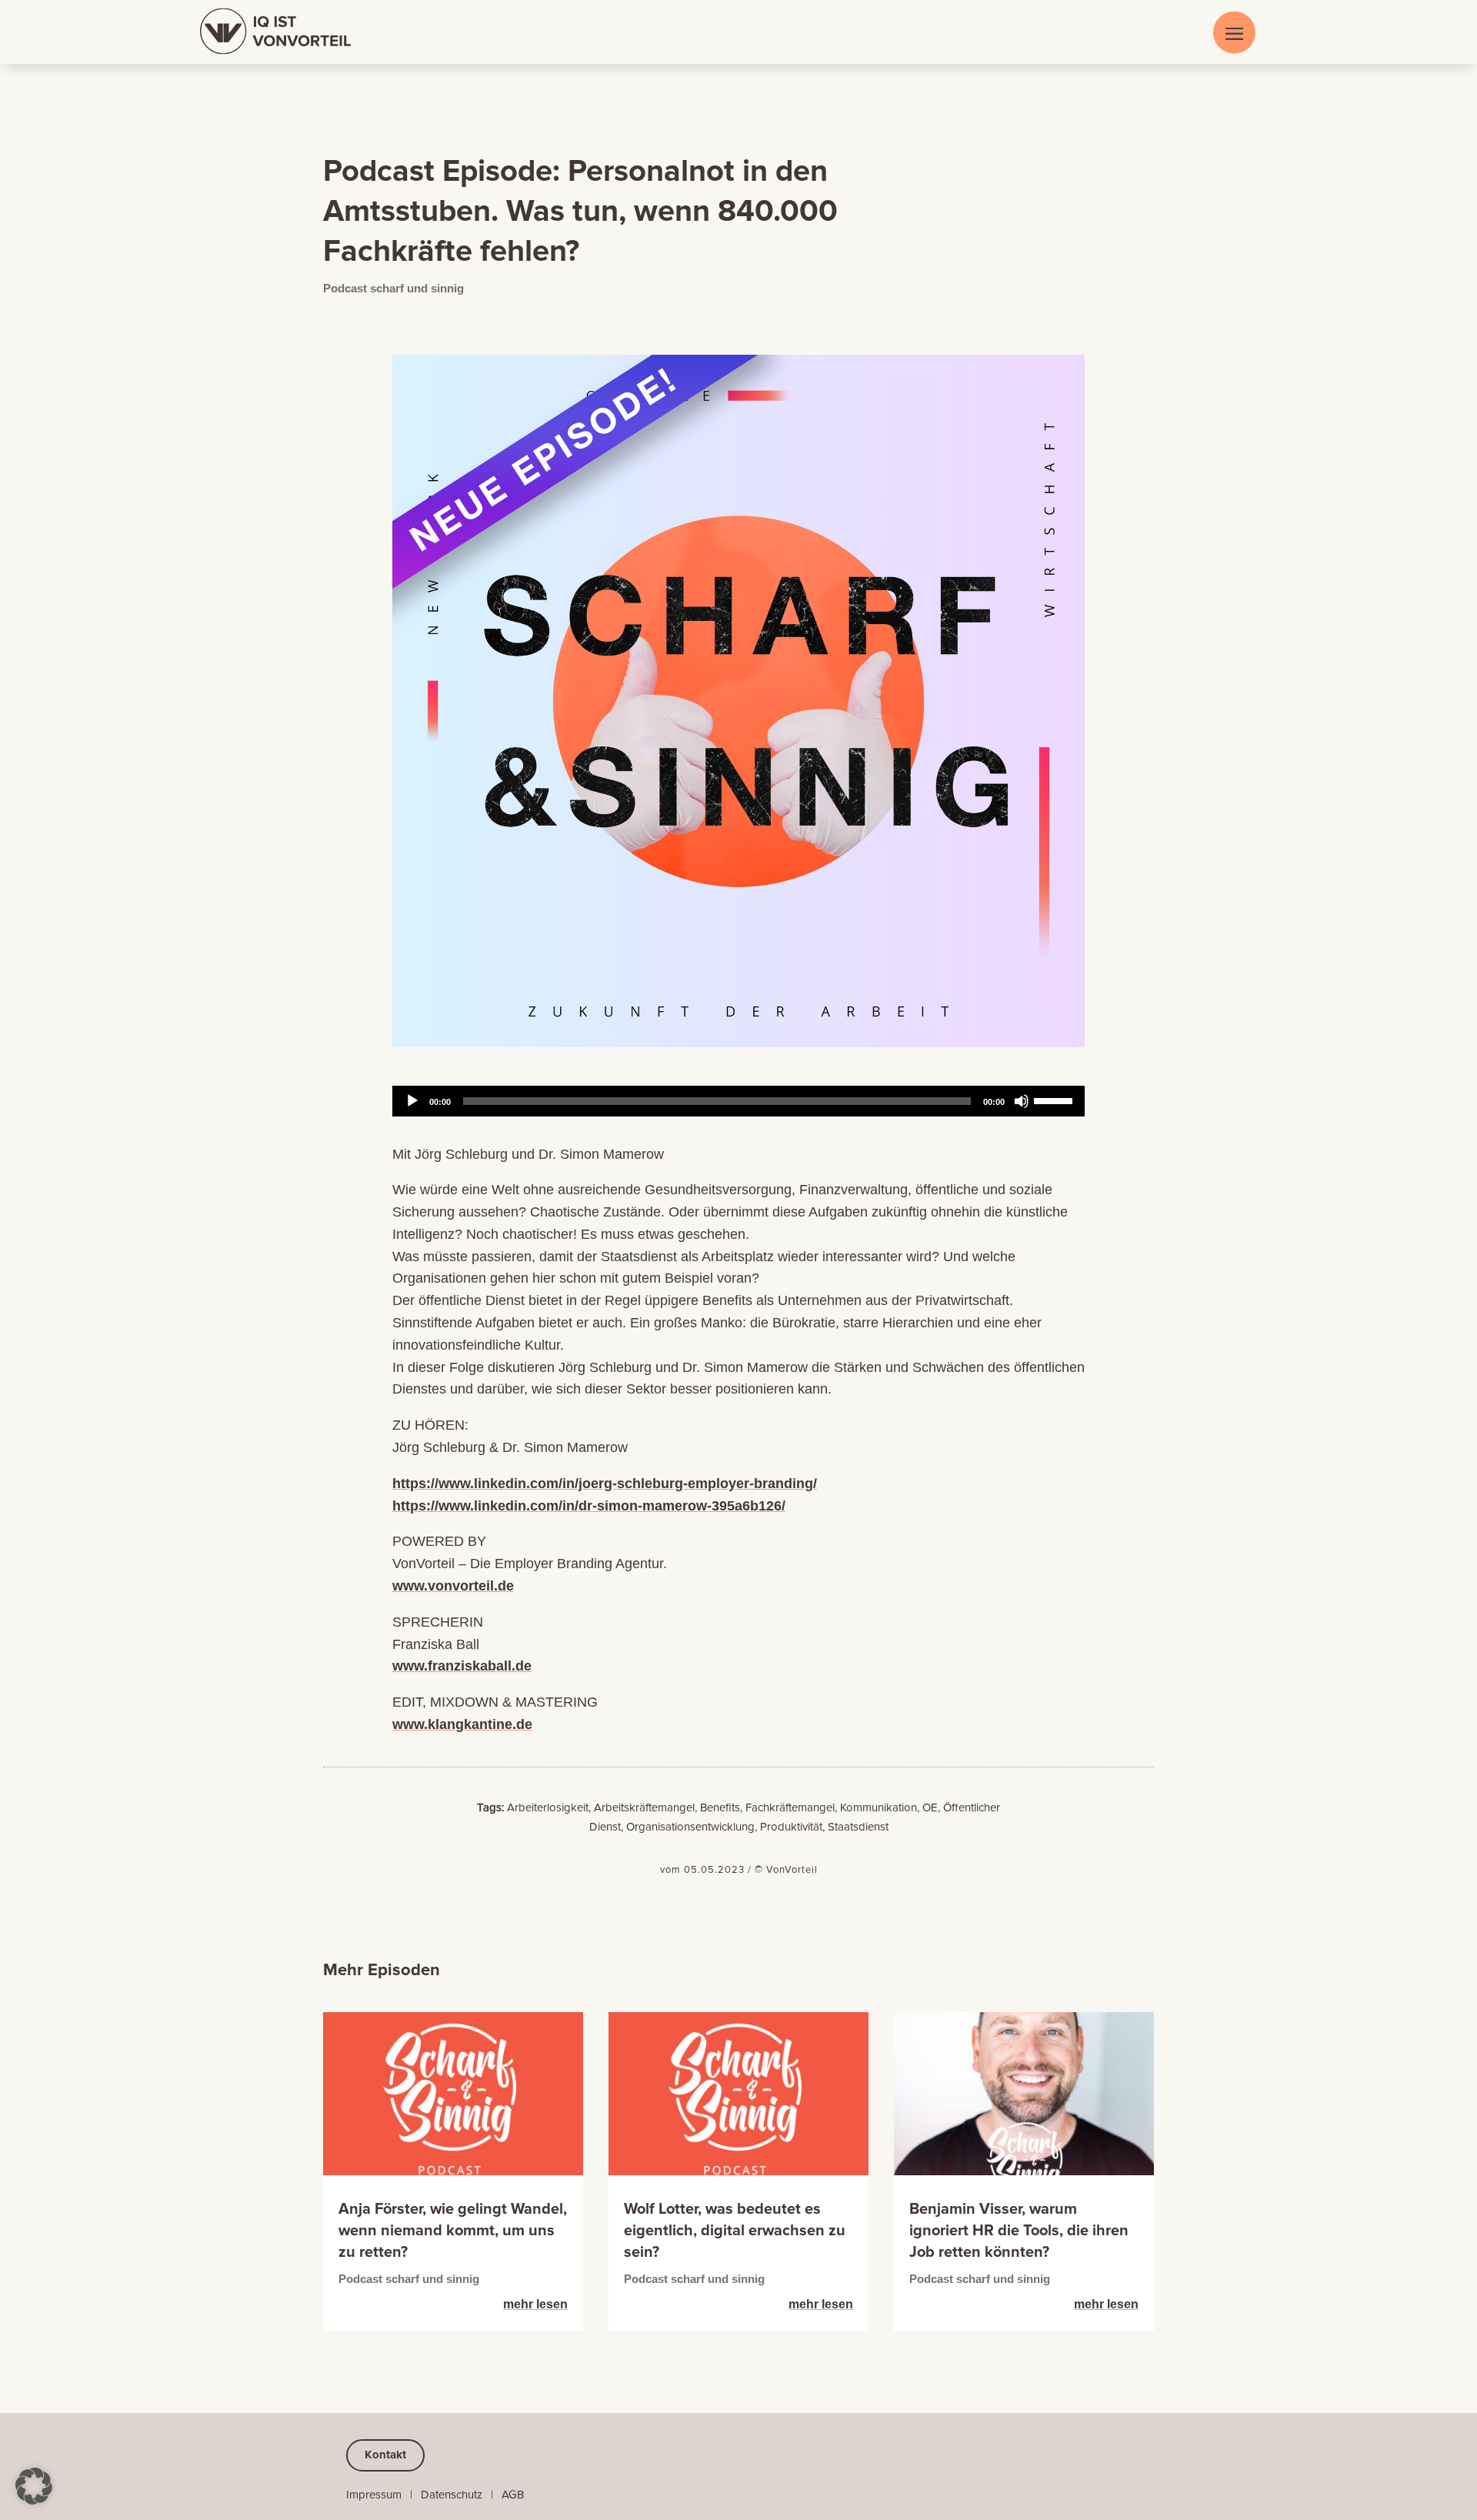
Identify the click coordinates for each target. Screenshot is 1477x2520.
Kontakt (385, 2455)
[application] (738, 1101)
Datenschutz (452, 2495)
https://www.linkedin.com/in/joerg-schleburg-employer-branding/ (605, 1484)
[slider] (1055, 1100)
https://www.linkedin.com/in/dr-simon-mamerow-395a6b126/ (589, 1506)
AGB (513, 2495)
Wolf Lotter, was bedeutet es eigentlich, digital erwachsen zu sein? (735, 2231)
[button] (34, 2486)
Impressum (374, 2495)
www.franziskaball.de (462, 1666)
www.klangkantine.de (462, 1724)
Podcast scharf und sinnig (393, 288)
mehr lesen (535, 2304)
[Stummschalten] (1022, 1101)
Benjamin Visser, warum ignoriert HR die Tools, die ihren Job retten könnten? (1019, 2231)
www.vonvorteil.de (453, 1586)
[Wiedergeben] (412, 1101)
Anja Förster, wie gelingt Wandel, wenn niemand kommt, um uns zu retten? (453, 2231)
